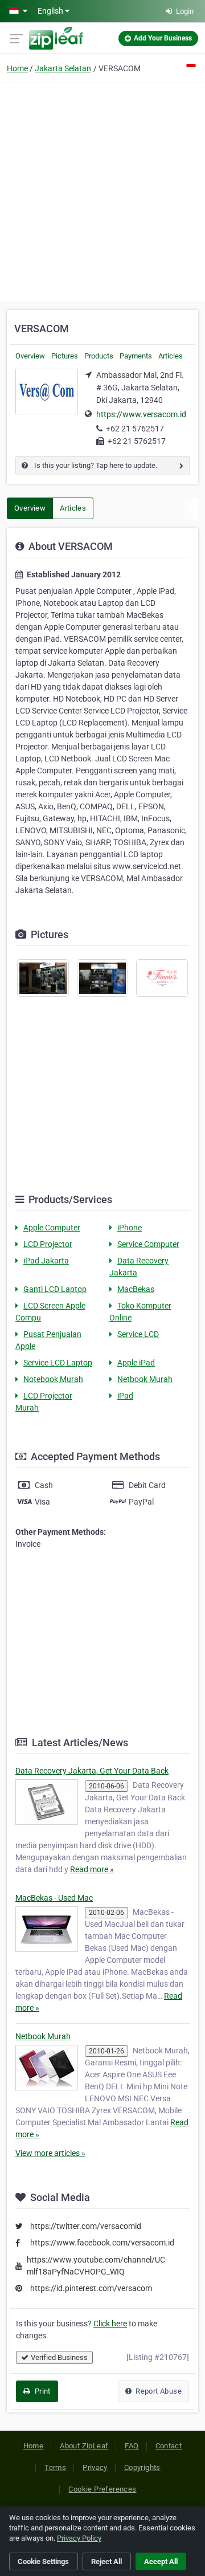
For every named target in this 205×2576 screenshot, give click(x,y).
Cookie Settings (43, 2561)
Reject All (106, 2561)
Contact (169, 2446)
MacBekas (136, 1289)
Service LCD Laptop (58, 1363)
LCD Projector (48, 1244)
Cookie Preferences (102, 2489)
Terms (55, 2467)
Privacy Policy (79, 2538)
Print (41, 2391)
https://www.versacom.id (141, 414)
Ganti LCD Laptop (55, 1289)
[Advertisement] (102, 190)
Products (99, 356)
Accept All (161, 2561)
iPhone (130, 1228)
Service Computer (148, 1244)
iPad (125, 1396)
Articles (171, 356)
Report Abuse (158, 2391)
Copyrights (142, 2467)
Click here (110, 2324)
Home (17, 68)
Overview (30, 356)
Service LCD (138, 1334)
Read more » (92, 1869)
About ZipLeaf (84, 2446)
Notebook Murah (53, 1379)
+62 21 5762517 (135, 429)
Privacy (95, 2467)
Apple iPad (136, 1363)
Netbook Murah (145, 1379)
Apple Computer (52, 1228)
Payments (136, 356)
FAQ (132, 2446)
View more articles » (50, 2153)
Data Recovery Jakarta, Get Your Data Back (92, 1771)
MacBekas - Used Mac (54, 1898)
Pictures (65, 356)
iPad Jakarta (46, 1261)
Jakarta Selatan (63, 68)
